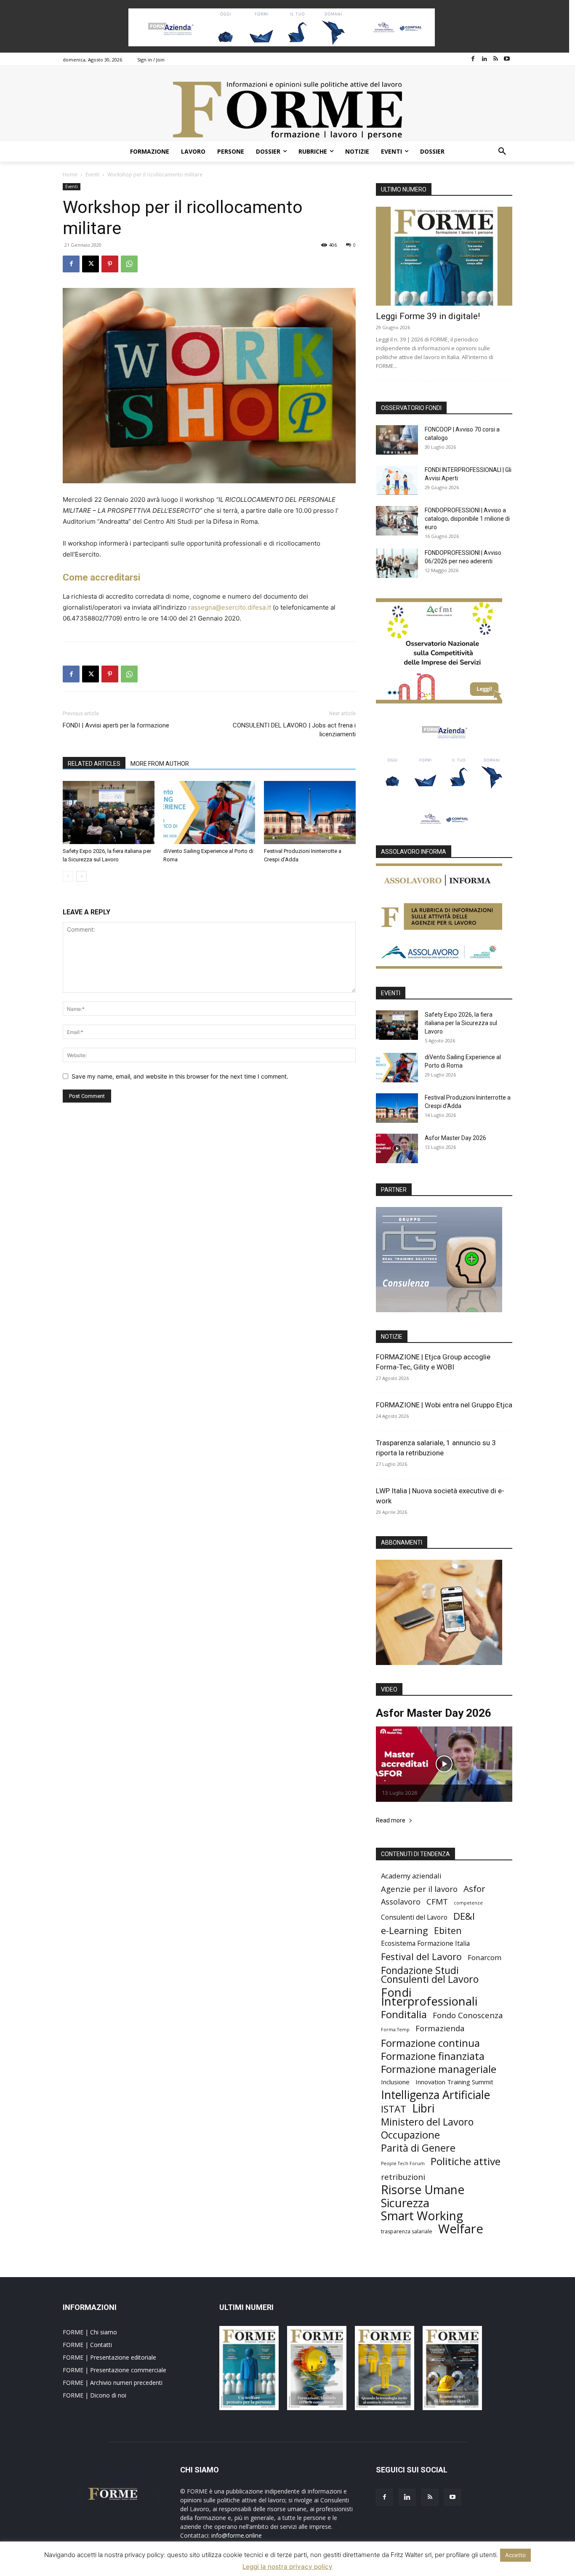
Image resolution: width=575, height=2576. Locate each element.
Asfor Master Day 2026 (455, 1138)
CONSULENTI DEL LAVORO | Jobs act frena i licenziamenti (294, 730)
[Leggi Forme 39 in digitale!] (444, 256)
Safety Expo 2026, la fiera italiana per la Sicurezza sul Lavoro (461, 1023)
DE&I (464, 1916)
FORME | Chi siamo (90, 2332)
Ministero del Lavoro (427, 2122)
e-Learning (405, 1930)
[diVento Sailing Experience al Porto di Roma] (209, 812)
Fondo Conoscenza (468, 2015)
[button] (502, 152)
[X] (91, 264)
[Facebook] (473, 59)
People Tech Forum (403, 2163)
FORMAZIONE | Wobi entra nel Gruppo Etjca (444, 1405)
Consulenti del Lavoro (414, 1917)
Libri (423, 2108)
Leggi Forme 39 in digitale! (428, 316)
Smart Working (422, 2216)
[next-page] (81, 876)
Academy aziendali (411, 1876)
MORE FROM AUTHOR (160, 764)
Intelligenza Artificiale (435, 2095)
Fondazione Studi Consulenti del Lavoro (430, 1975)
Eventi (92, 174)
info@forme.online (237, 2535)
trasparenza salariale (407, 2231)
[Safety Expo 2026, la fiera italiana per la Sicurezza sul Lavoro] (109, 812)
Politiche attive (466, 2161)
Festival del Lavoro (421, 1957)
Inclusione (395, 2082)
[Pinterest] (110, 264)
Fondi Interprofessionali (429, 1997)
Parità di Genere (418, 2148)
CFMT (437, 1902)
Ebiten (448, 1930)
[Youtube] (507, 59)
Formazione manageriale (439, 2069)
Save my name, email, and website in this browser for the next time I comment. (180, 1076)
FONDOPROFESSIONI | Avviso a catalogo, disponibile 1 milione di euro (467, 519)
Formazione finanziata (433, 2056)
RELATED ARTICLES (94, 764)
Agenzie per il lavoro (419, 1889)
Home (70, 174)
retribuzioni (403, 2177)
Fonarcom (484, 1957)
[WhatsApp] (129, 264)
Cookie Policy (415, 2568)
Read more (391, 1821)
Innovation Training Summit (454, 2082)
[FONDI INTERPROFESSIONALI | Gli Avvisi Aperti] (397, 480)
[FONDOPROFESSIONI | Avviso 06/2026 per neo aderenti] (397, 563)
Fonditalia (404, 2014)
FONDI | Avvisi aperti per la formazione (116, 725)
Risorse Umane (423, 2190)
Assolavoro (401, 1902)
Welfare (461, 2229)
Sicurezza (405, 2203)
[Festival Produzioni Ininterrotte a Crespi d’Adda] (310, 812)
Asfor (474, 1889)
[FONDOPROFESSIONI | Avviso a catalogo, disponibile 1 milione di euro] (397, 521)
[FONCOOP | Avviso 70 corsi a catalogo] (397, 440)
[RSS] (496, 59)
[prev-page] (68, 876)
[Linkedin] (484, 59)
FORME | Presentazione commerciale (114, 2370)
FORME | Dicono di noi (95, 2395)
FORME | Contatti (87, 2345)
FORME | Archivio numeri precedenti (113, 2383)
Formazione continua (430, 2043)
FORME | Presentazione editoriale (109, 2357)
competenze (468, 1903)
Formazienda (440, 2028)
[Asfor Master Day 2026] (397, 1148)
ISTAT (394, 2109)
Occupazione (410, 2135)
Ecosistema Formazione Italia (425, 1943)
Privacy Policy (379, 2568)
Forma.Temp (395, 2030)
